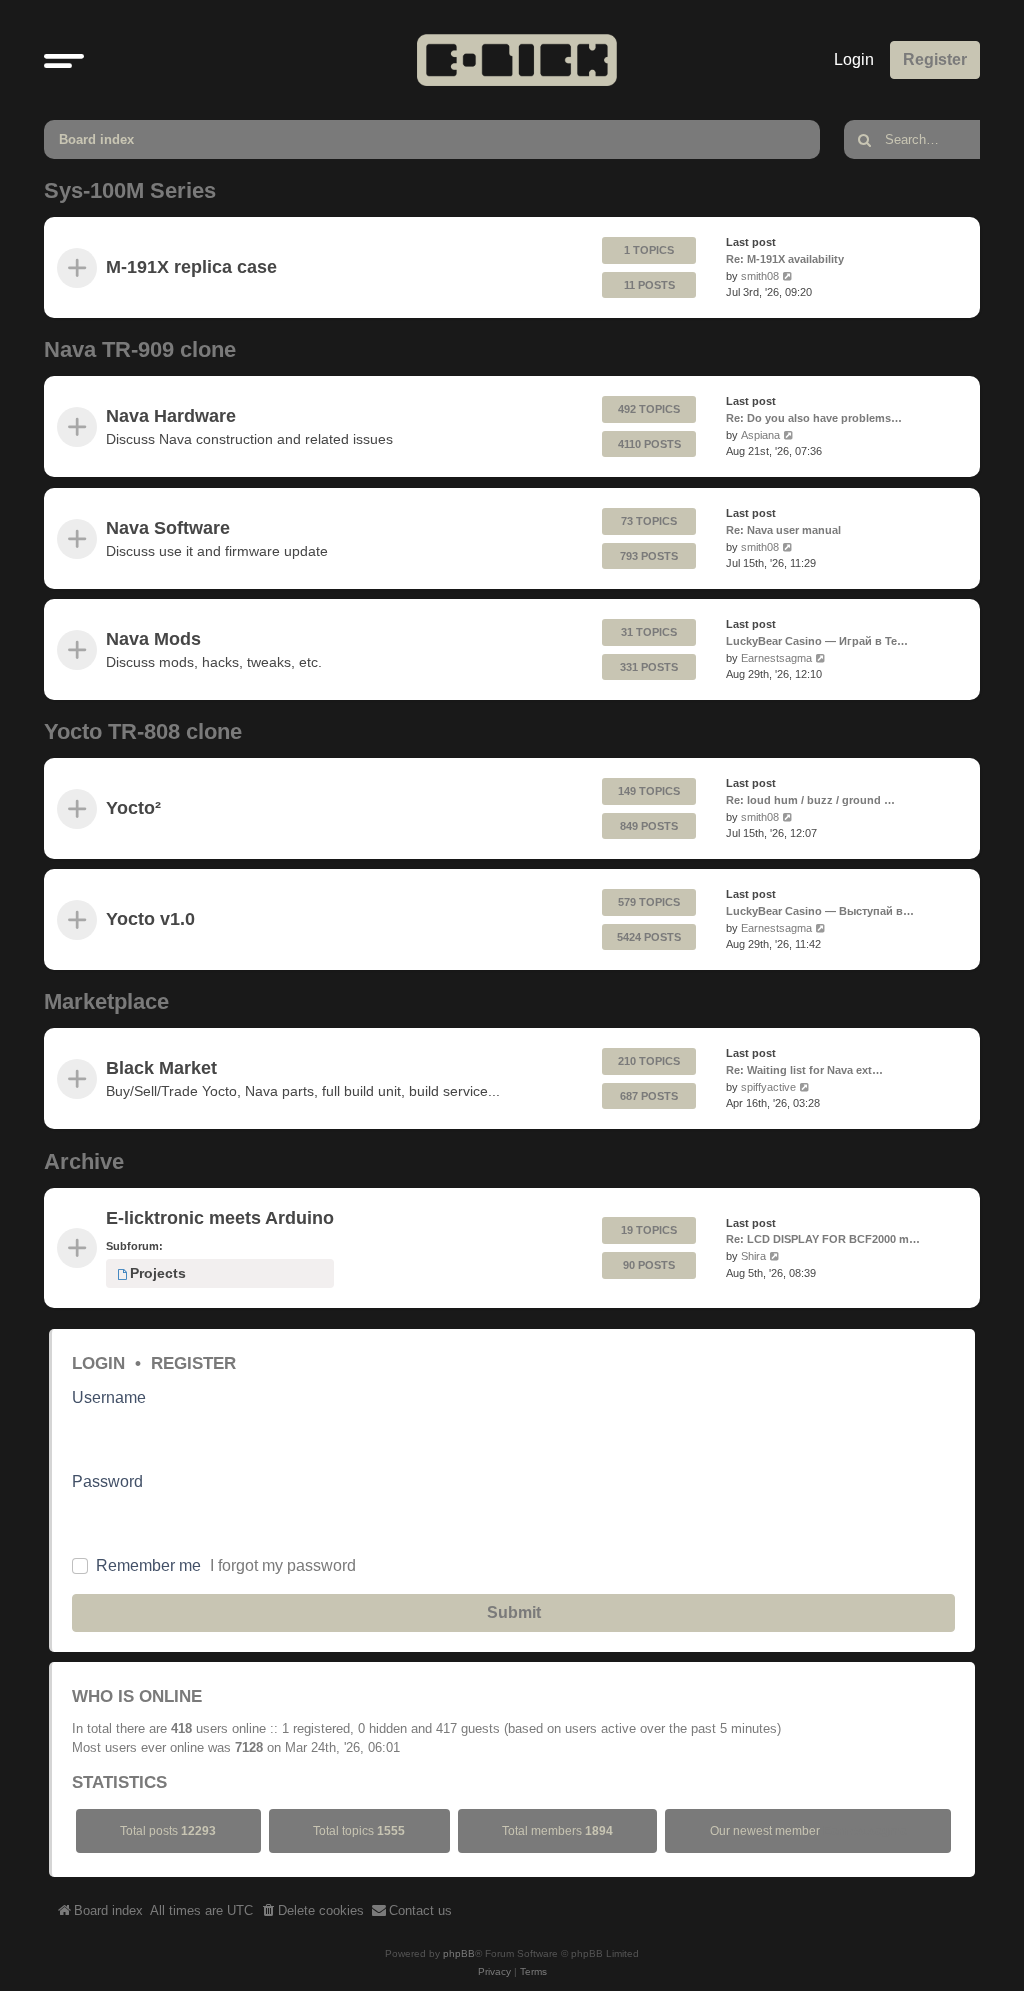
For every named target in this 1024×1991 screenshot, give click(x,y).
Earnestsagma (776, 657)
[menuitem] (312, 1911)
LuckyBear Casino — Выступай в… (820, 911)
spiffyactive (768, 1087)
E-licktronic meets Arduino (220, 1218)
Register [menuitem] (935, 59)
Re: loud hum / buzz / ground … (810, 800)
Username (109, 1397)
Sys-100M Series (130, 190)
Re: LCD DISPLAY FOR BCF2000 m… (823, 1239)
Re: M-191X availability (785, 259)
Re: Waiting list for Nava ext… (804, 1070)
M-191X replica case (191, 268)
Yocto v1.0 (150, 920)
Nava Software (168, 527)
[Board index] (517, 59)
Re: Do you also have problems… (814, 418)
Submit (514, 1612)
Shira (753, 1256)
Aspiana (760, 435)
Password (107, 1481)
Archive (84, 1161)
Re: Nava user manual (783, 529)
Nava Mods (153, 639)
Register (193, 1363)
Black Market (161, 1068)
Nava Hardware (171, 416)
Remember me (148, 1565)
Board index (96, 139)
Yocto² (133, 808)
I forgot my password (283, 1565)
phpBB (459, 1953)
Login (98, 1363)
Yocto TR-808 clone (143, 731)
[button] (64, 60)
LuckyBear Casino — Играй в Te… (817, 641)
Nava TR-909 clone (140, 349)
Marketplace (106, 1001)
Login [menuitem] (854, 59)
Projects (158, 1273)
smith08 (760, 276)
